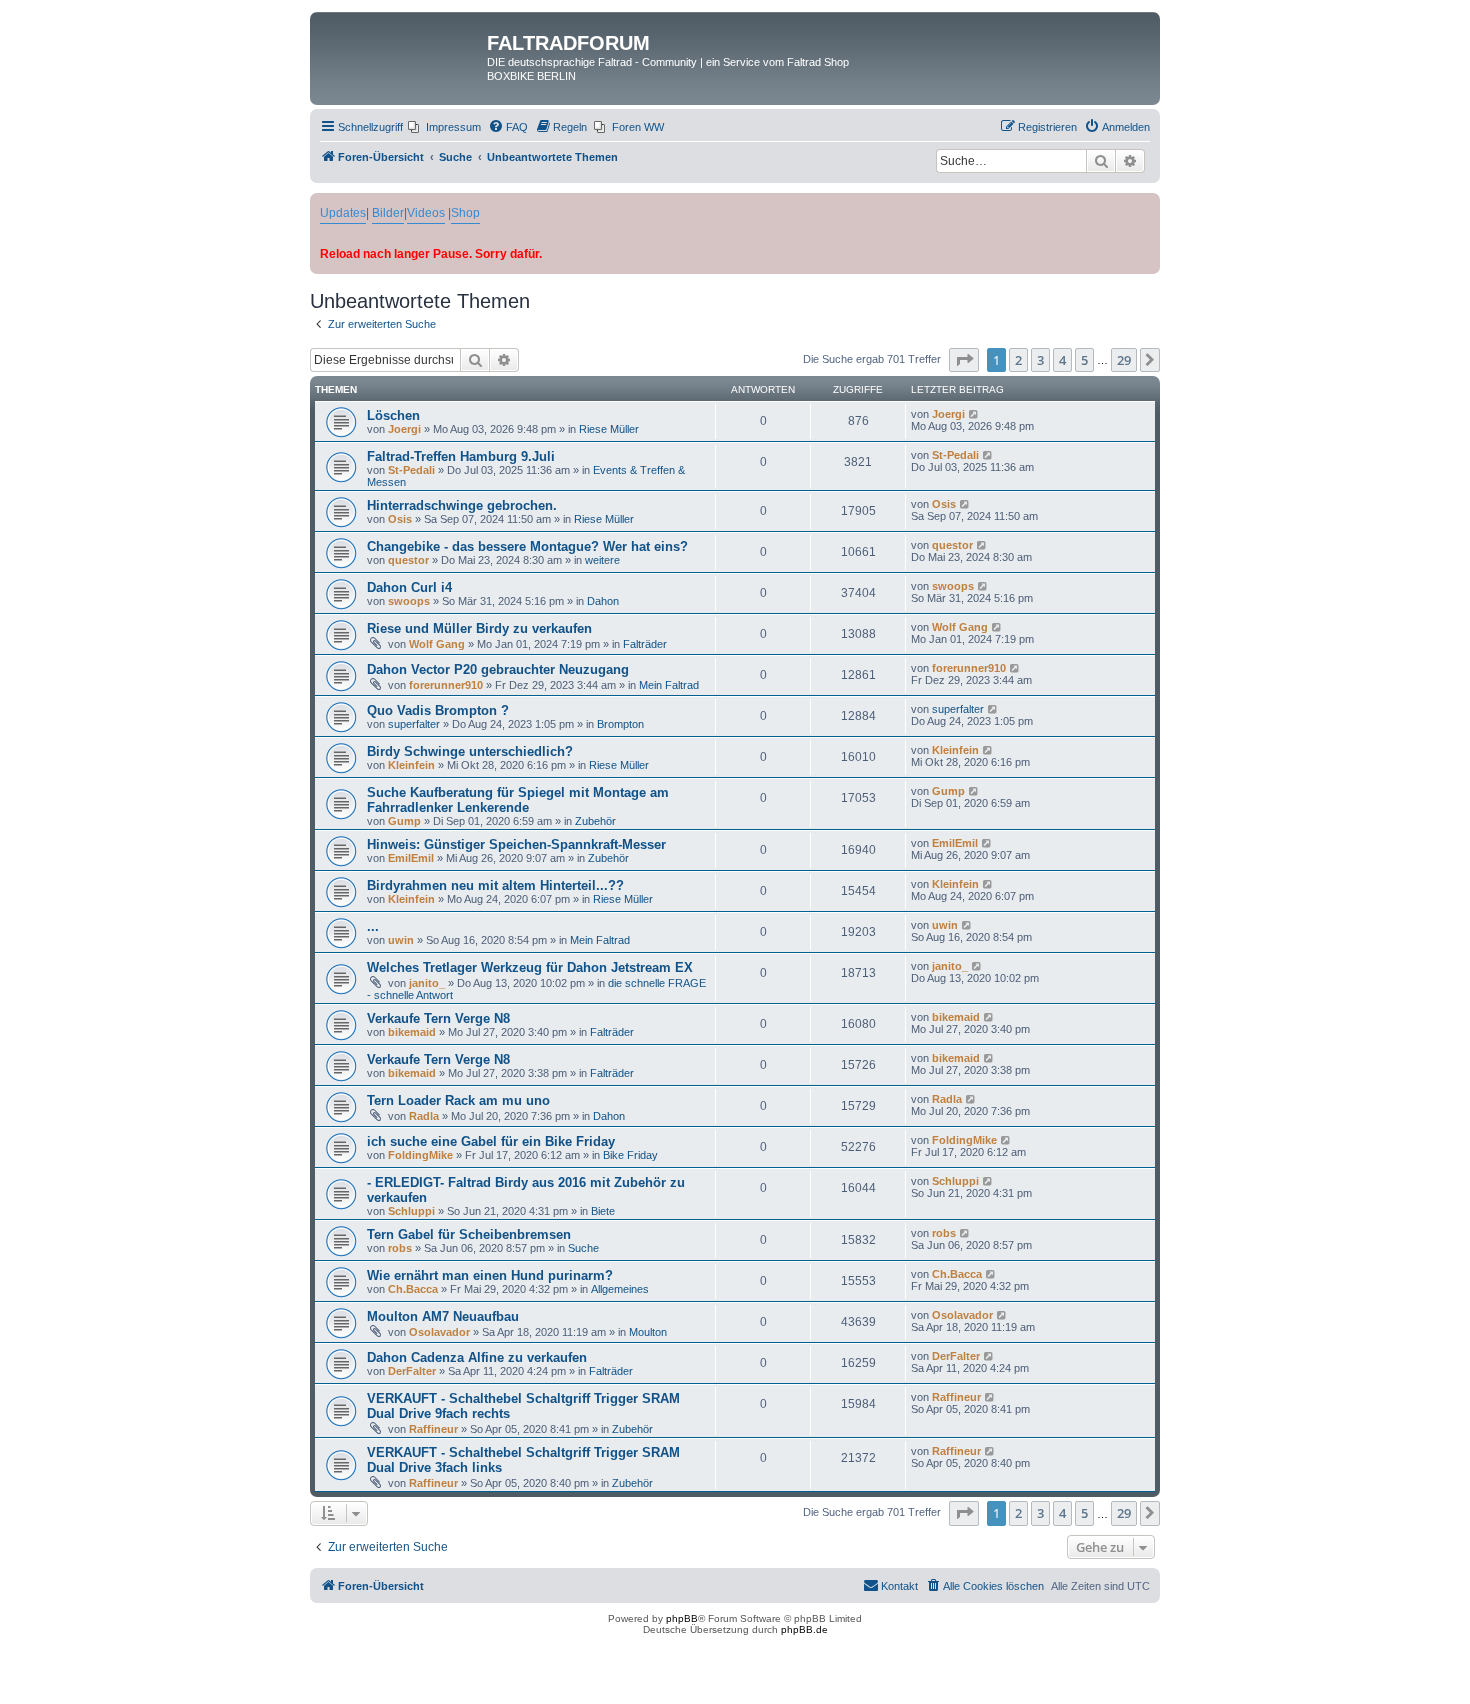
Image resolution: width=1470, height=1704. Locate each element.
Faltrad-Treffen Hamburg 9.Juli (461, 456)
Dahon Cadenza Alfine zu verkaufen (477, 1357)
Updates (343, 213)
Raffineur (433, 1429)
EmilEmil (411, 858)
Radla (424, 1116)
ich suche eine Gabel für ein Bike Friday (491, 1141)
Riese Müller (609, 429)
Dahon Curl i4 (409, 587)
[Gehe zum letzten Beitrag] (974, 414)
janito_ (427, 983)
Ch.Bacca (413, 1289)
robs (400, 1248)
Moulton (648, 1332)
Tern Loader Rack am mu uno (458, 1100)
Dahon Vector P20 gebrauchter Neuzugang (498, 669)
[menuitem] (444, 127)
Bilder (388, 213)
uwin (401, 940)
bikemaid (412, 1032)
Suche (583, 1248)
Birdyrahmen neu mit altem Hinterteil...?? (495, 885)
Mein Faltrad (669, 685)
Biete (603, 1211)
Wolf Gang (437, 644)
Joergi (404, 429)
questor (408, 560)
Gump (404, 821)
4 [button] (1062, 360)
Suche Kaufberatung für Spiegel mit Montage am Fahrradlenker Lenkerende (518, 800)
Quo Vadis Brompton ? (438, 710)
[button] (964, 360)
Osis (400, 519)
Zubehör (595, 821)
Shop (465, 213)
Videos (426, 213)
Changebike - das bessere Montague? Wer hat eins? (527, 546)
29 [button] (1124, 360)
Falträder (645, 644)
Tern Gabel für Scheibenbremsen (469, 1234)
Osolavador (439, 1332)
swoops (409, 601)
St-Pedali (411, 470)
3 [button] (1040, 360)
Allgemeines (620, 1289)
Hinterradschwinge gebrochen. (462, 505)
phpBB (682, 1618)
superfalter (414, 724)
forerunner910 (446, 685)
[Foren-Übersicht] (401, 49)
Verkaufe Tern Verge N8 (438, 1018)
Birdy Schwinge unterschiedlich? (470, 751)
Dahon (603, 601)
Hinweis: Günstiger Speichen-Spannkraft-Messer (516, 844)
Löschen (393, 415)
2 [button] (1018, 360)
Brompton (620, 724)
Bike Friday (630, 1155)
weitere (602, 560)
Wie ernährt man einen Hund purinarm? (490, 1275)
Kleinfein (411, 765)
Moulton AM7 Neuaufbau (443, 1316)
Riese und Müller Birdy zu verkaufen (479, 628)
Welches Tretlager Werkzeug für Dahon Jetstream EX (530, 967)
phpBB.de (804, 1629)
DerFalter (412, 1371)
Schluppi (411, 1211)
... (373, 926)
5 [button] (1084, 360)
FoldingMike (420, 1155)
